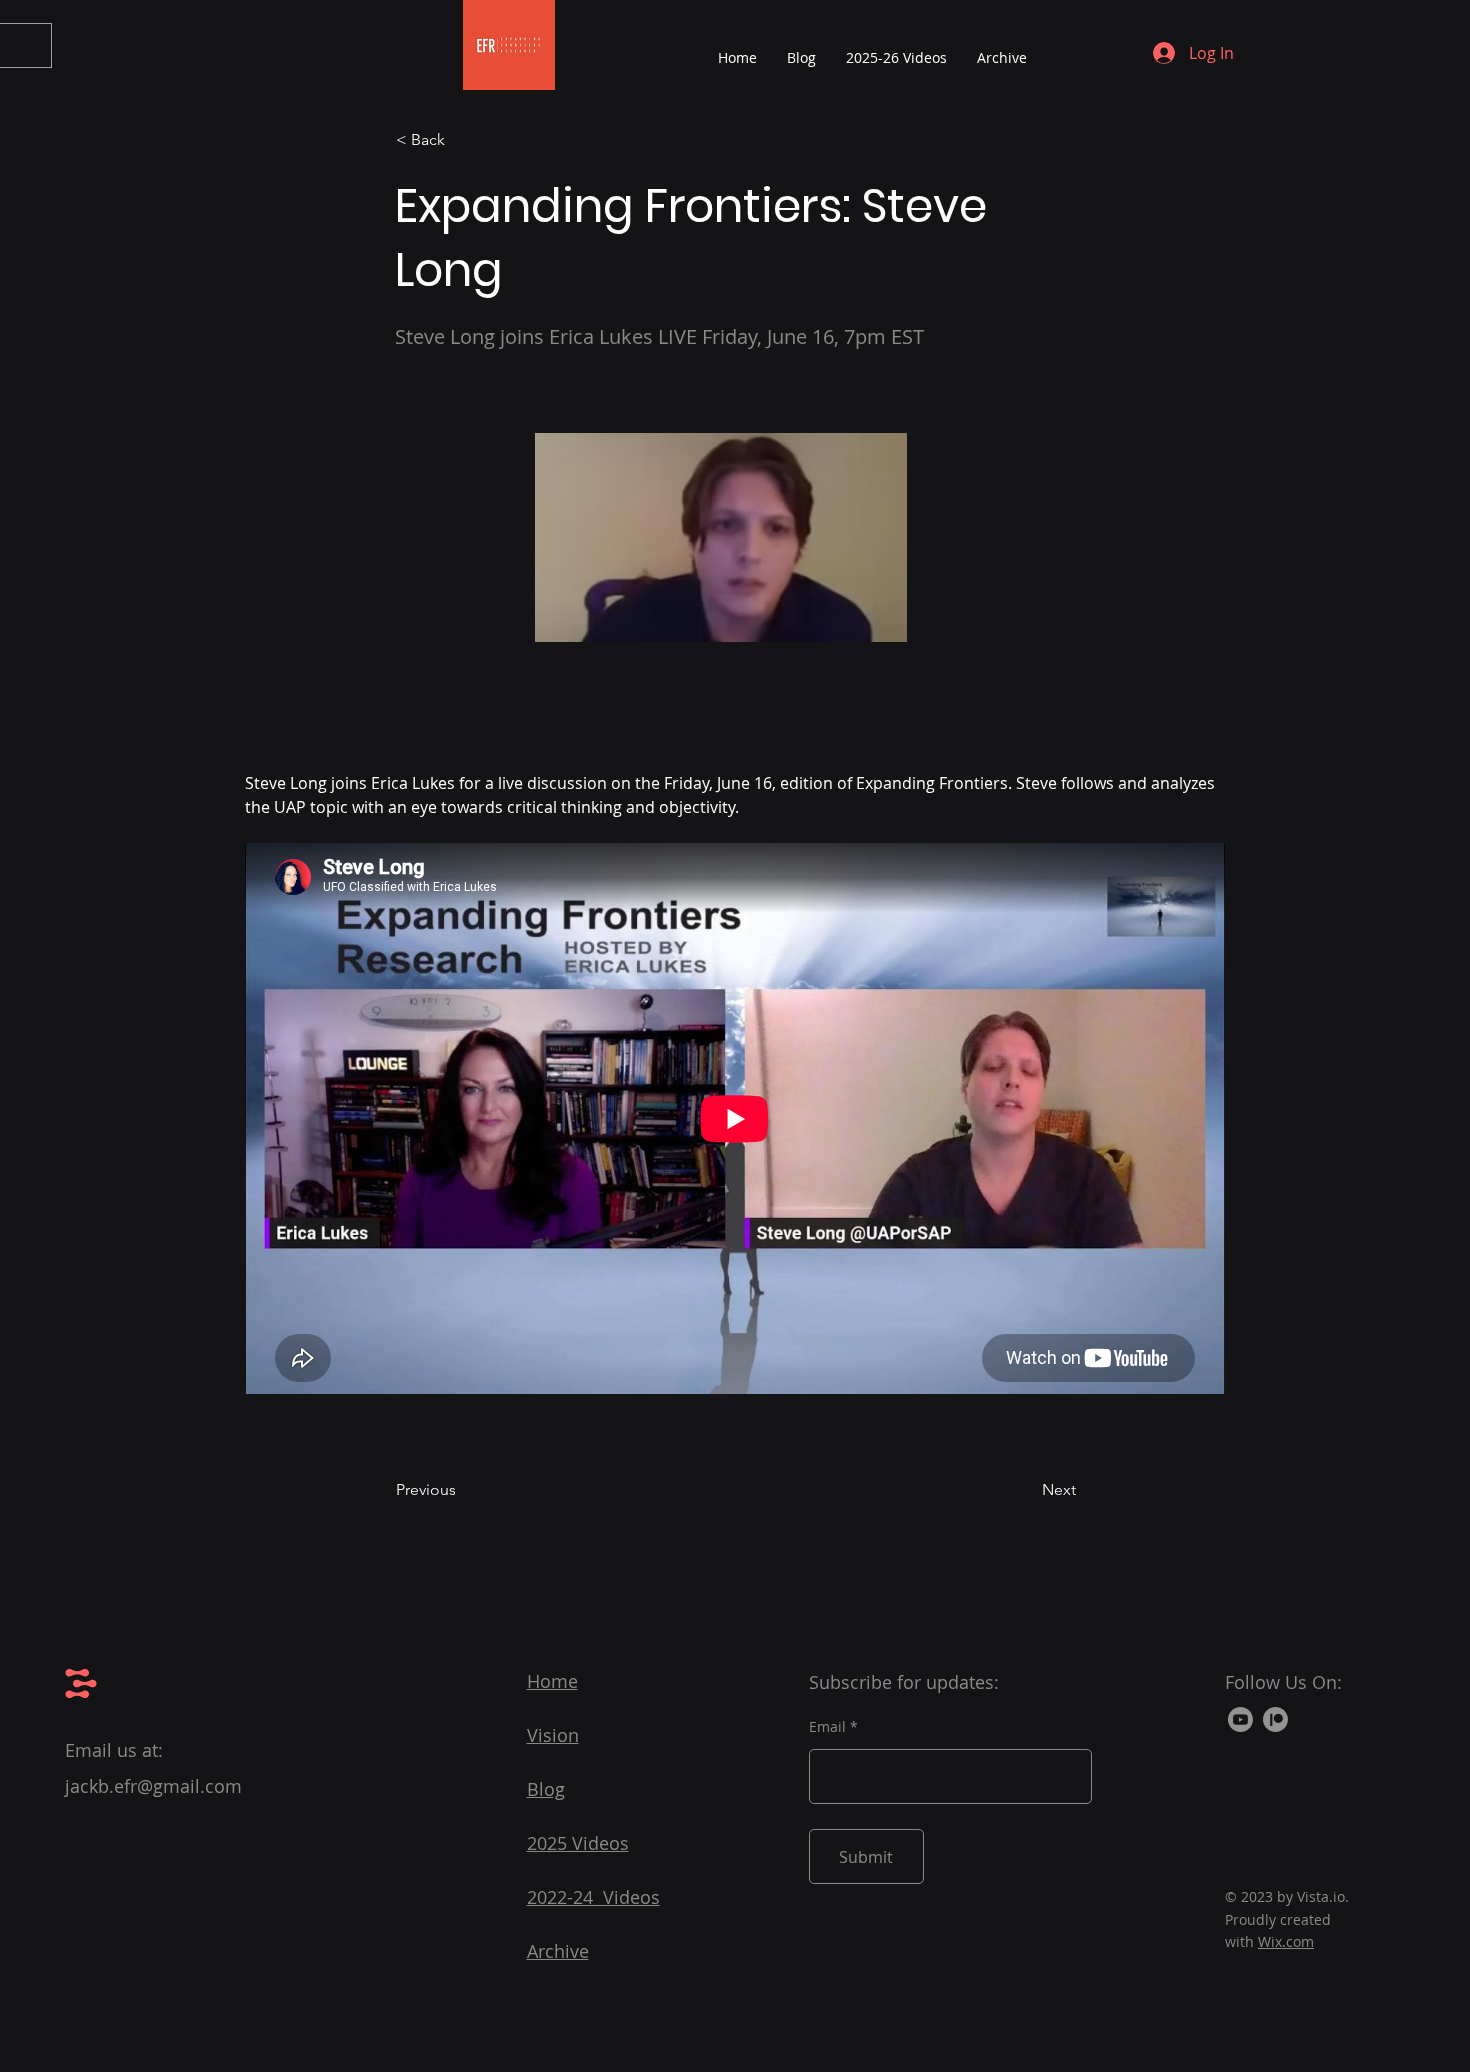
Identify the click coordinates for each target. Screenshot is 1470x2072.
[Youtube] (1240, 1719)
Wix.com (1286, 1941)
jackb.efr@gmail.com (153, 1786)
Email (827, 1727)
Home (552, 1681)
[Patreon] (1275, 1719)
